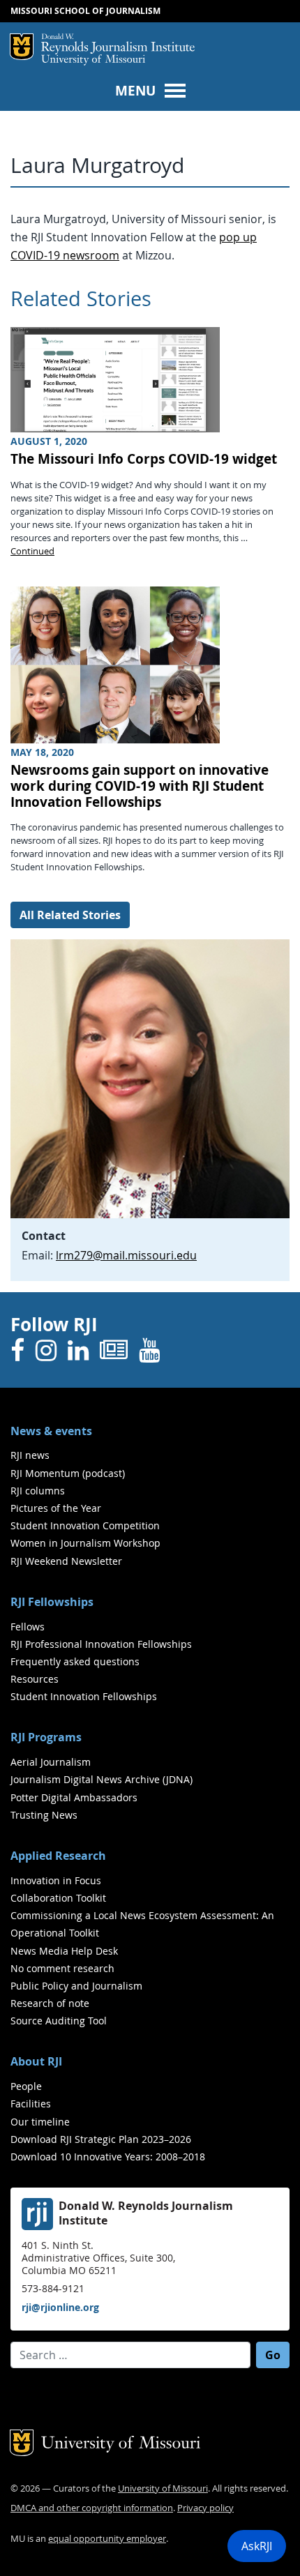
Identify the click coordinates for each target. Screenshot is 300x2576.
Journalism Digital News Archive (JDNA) (102, 1779)
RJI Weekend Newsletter (66, 1561)
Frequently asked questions (75, 1661)
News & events (51, 1431)
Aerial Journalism (51, 1762)
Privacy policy (205, 2508)
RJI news (30, 1455)
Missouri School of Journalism (85, 11)
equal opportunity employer (107, 2539)
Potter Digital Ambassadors (74, 1797)
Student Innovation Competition (85, 1525)
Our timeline (40, 2122)
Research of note (50, 2003)
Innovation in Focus (56, 1880)
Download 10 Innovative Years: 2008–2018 (108, 2157)
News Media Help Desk (64, 1951)
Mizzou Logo (22, 47)
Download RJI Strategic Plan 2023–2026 (101, 2139)
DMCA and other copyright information (92, 2508)
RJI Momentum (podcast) (68, 1473)
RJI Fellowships (52, 1602)
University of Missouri (93, 60)
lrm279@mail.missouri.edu (126, 1255)
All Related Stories (70, 915)
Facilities (31, 2104)
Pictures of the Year (56, 1508)
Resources (35, 1679)
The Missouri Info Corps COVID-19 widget (144, 459)
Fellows (28, 1627)
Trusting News (44, 1815)
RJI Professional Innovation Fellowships (101, 1644)
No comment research (62, 1968)
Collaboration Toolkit (58, 1898)
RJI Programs (46, 1737)
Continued (32, 551)
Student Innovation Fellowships (84, 1696)
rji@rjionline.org (60, 2307)
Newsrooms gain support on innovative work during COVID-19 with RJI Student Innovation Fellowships (140, 786)
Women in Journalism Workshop (85, 1543)
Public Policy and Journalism (76, 1986)
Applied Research (58, 1856)
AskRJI (257, 2546)
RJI (118, 44)
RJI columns (38, 1491)
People (26, 2086)
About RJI (36, 2061)
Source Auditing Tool (59, 2021)
